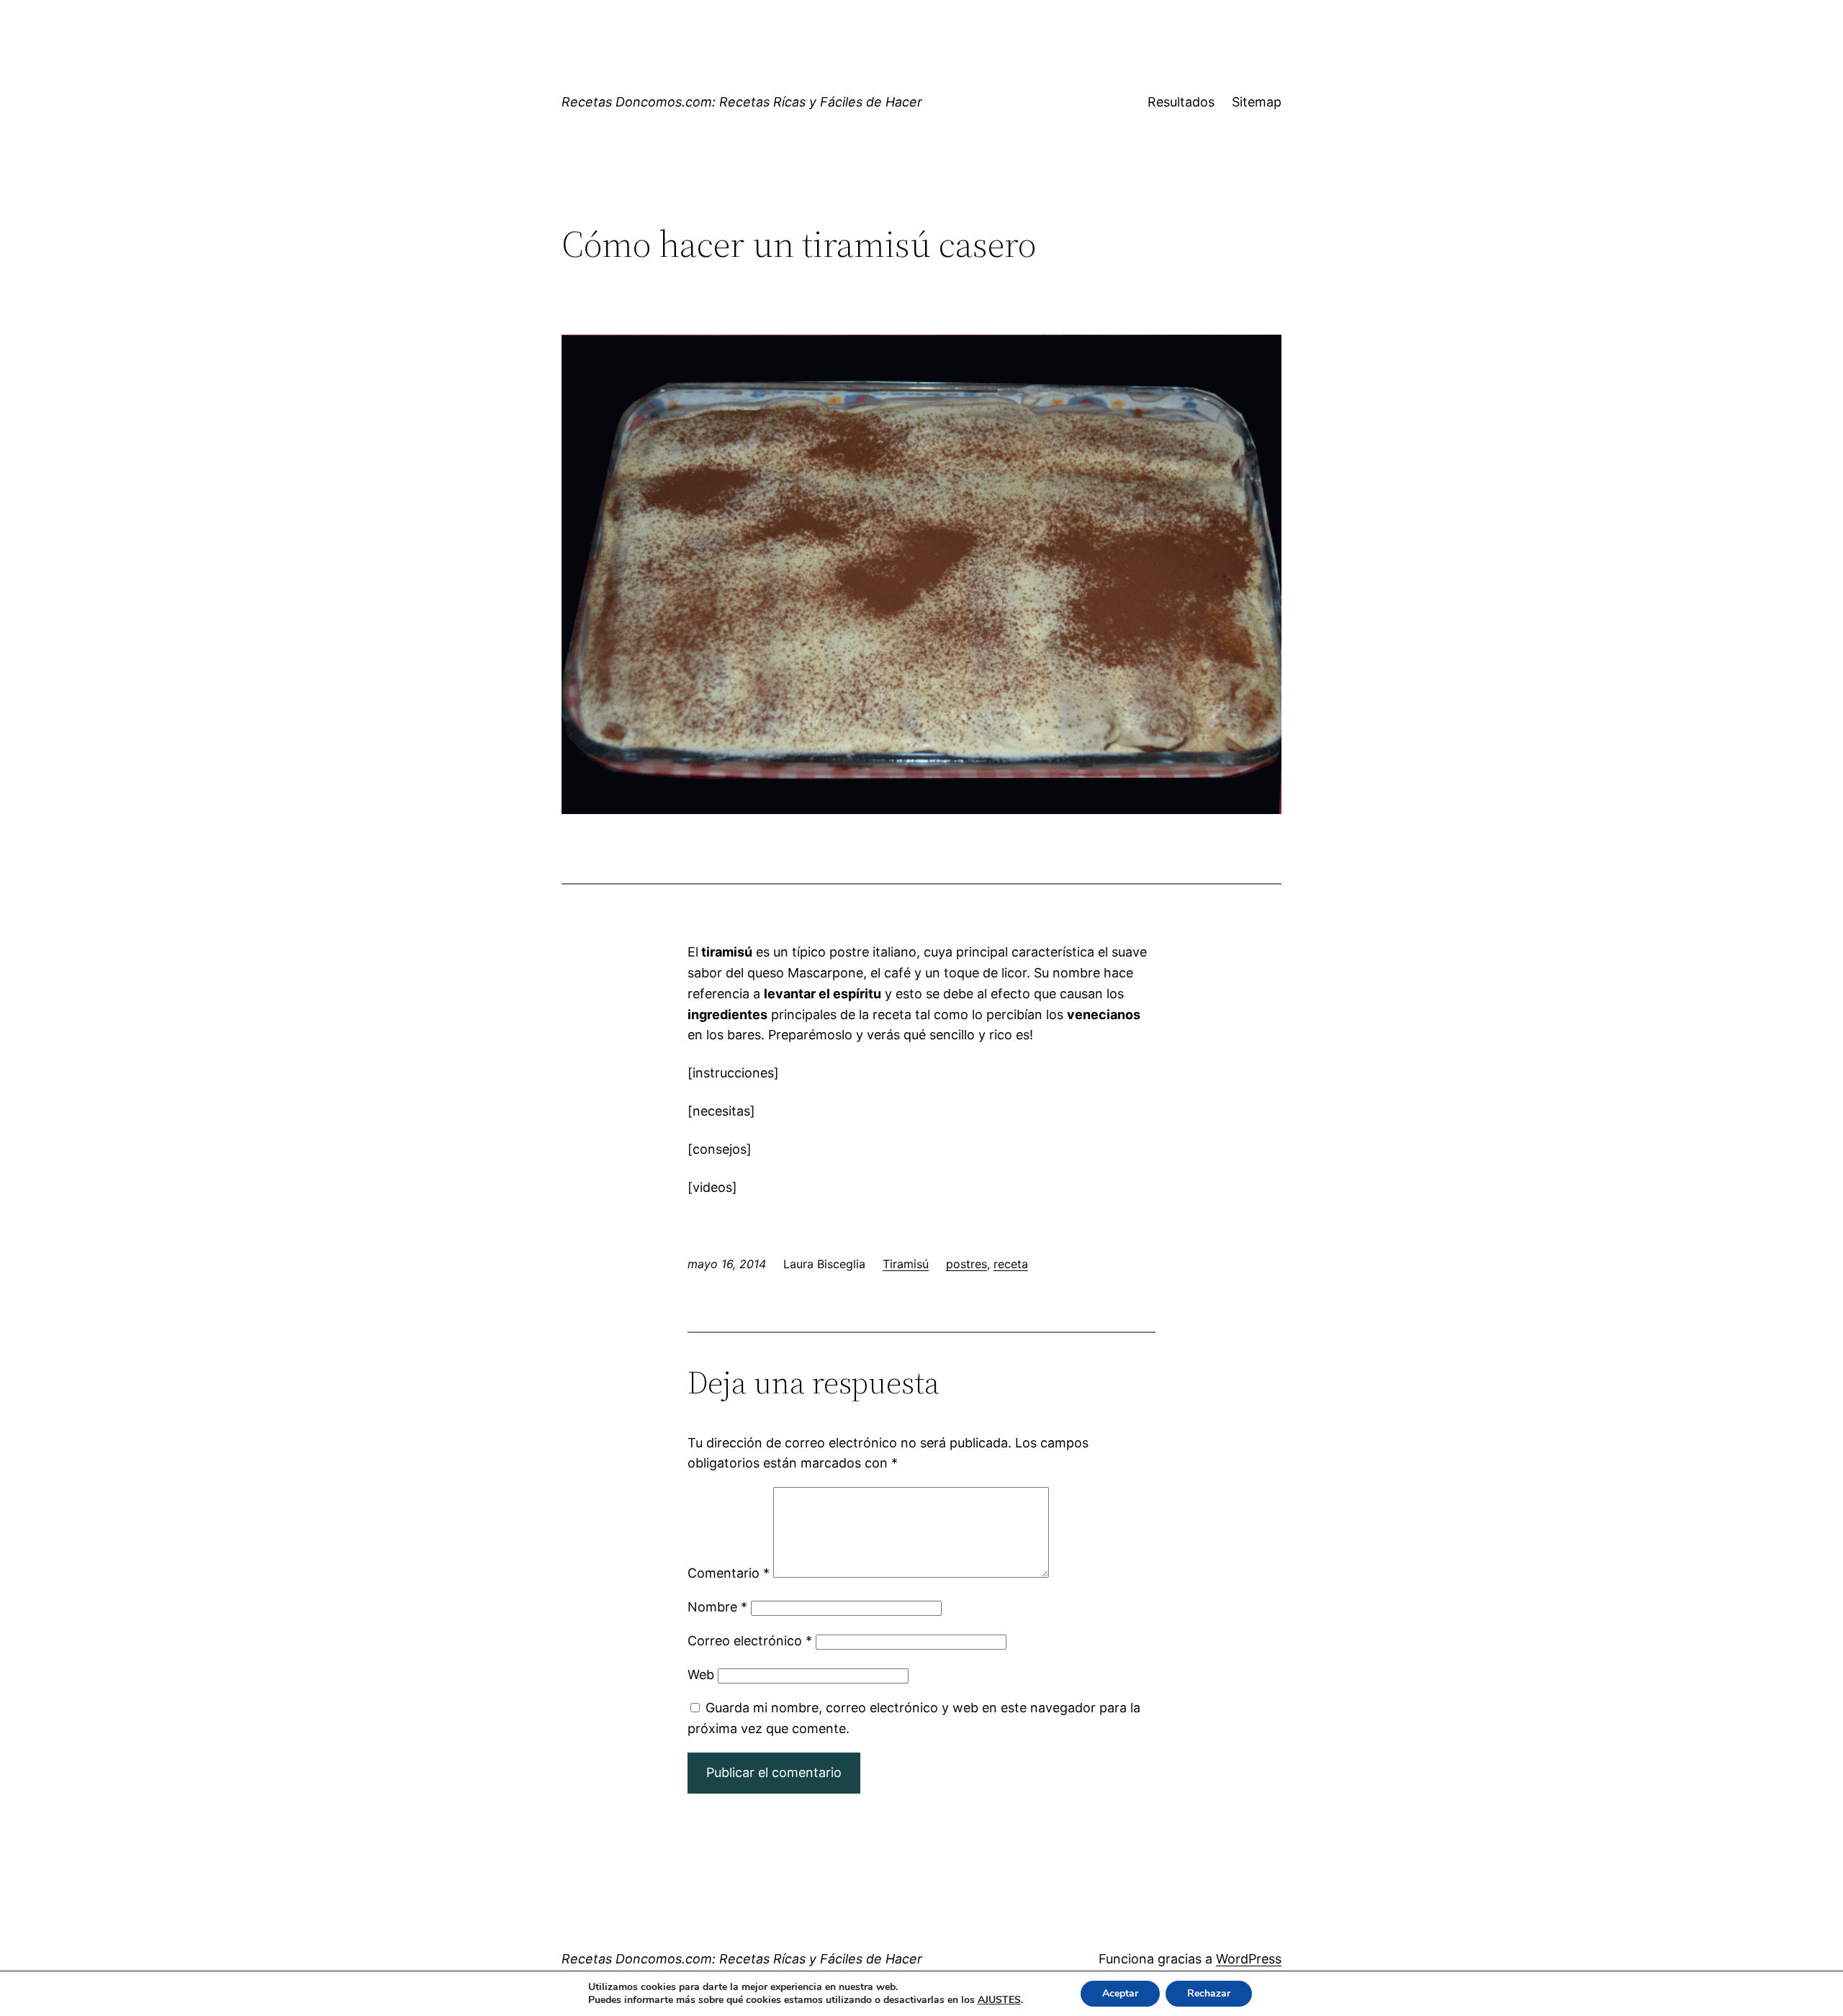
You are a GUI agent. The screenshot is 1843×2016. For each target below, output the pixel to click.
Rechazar (1209, 1993)
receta (1011, 1264)
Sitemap (1257, 102)
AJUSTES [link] (999, 2000)
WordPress (1249, 1959)
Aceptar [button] (1120, 1993)
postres (966, 1264)
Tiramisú (906, 1264)
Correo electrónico (750, 1641)
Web (701, 1674)
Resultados (1181, 102)
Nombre (717, 1607)
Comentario (729, 1573)
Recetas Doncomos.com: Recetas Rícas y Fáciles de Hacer (742, 102)
